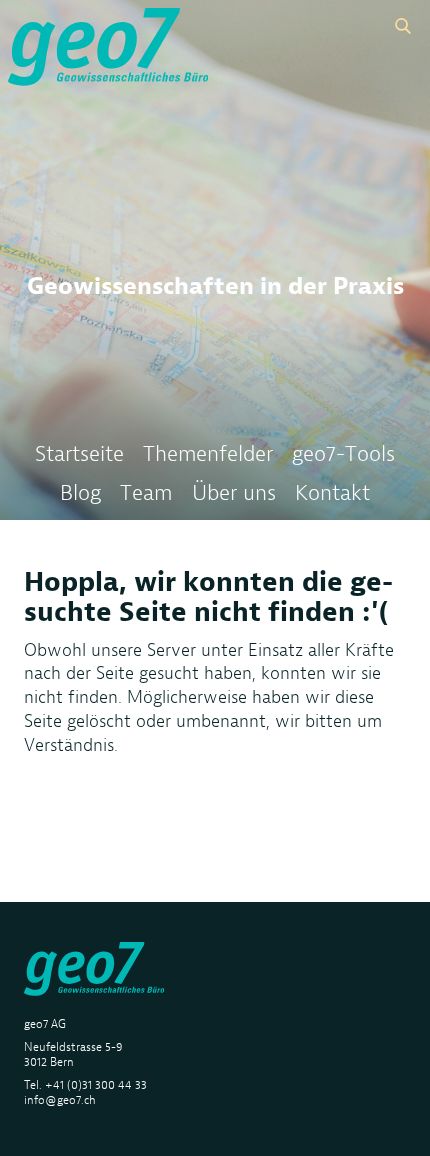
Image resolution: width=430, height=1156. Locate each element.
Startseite (79, 453)
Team (146, 492)
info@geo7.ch (60, 1099)
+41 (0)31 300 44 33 (96, 1084)
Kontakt (332, 492)
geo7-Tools (343, 453)
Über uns (234, 492)
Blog (80, 492)
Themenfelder (208, 453)
